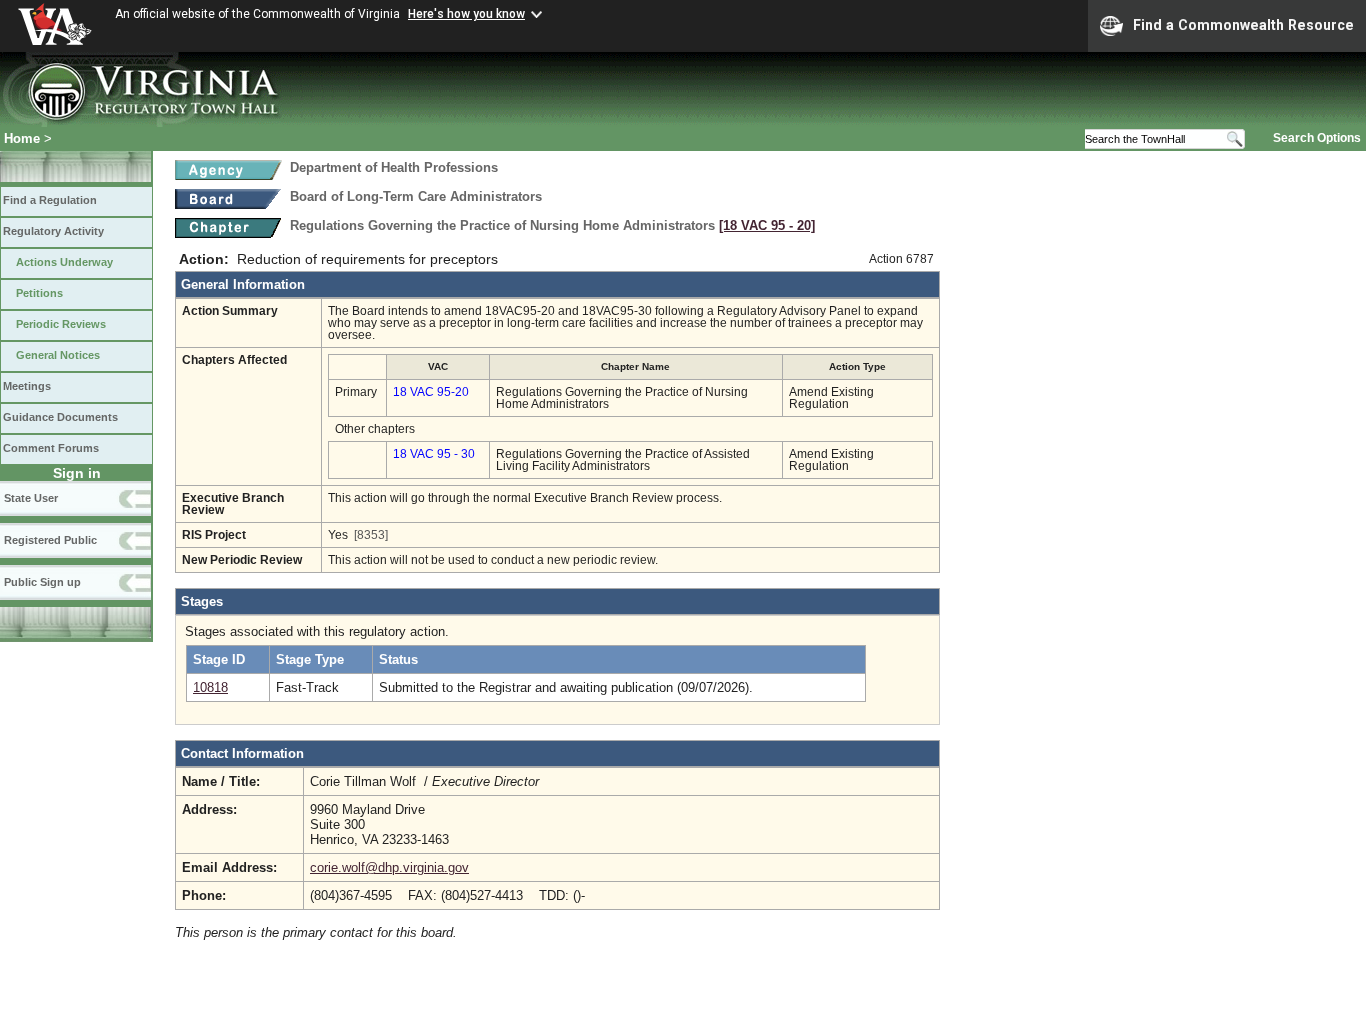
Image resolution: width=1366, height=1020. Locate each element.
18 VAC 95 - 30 (434, 454)
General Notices (58, 355)
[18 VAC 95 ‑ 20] (767, 225)
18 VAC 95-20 (431, 392)
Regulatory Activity (53, 231)
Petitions (39, 293)
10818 (210, 687)
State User (31, 498)
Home (22, 138)
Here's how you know (466, 14)
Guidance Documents (60, 417)
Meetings (27, 386)
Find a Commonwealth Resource (1243, 25)
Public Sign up (42, 582)
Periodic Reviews (61, 324)
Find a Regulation (50, 200)
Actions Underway (64, 262)
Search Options (1317, 138)
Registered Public (50, 540)
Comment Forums (51, 448)
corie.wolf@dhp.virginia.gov (389, 867)
